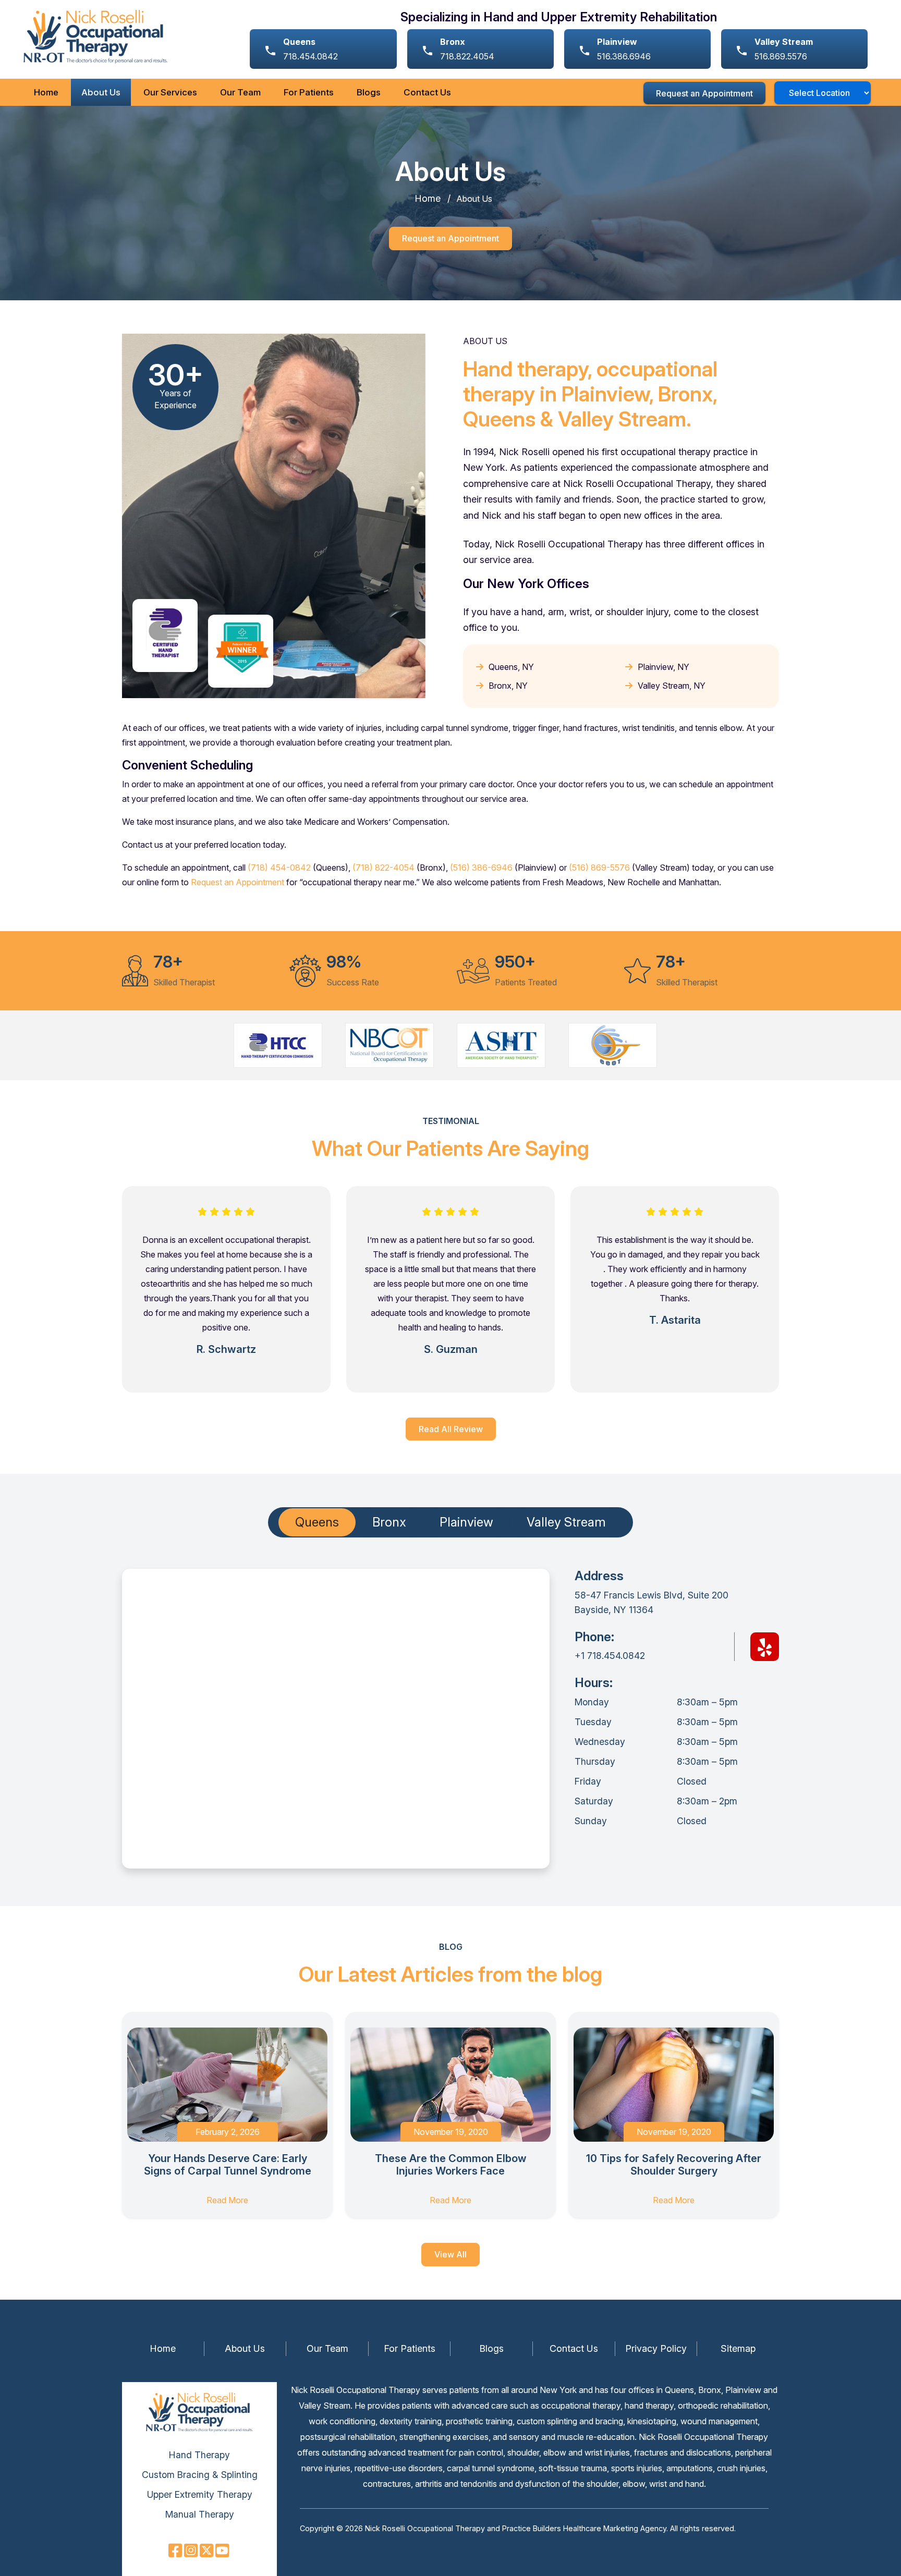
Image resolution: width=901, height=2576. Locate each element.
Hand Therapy (199, 2455)
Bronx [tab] (389, 1522)
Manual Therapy (200, 2514)
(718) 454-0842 (279, 868)
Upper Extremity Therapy (200, 2494)
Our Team (240, 92)
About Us (101, 92)
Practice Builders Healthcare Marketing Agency (584, 2528)
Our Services (170, 92)
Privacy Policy (656, 2348)
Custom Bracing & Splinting (200, 2475)
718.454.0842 (311, 49)
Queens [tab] (317, 1522)
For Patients (309, 92)
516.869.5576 (784, 49)
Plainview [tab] (466, 1522)
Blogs (369, 92)
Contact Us (427, 92)
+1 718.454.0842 (610, 1656)
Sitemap (738, 2348)
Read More (227, 2200)
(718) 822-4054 (383, 868)
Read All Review (451, 1429)
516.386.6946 (624, 49)
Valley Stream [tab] (566, 1522)
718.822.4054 (467, 49)
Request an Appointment (704, 93)
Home (46, 92)
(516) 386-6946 (481, 868)
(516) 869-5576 (599, 868)
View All (451, 2254)
